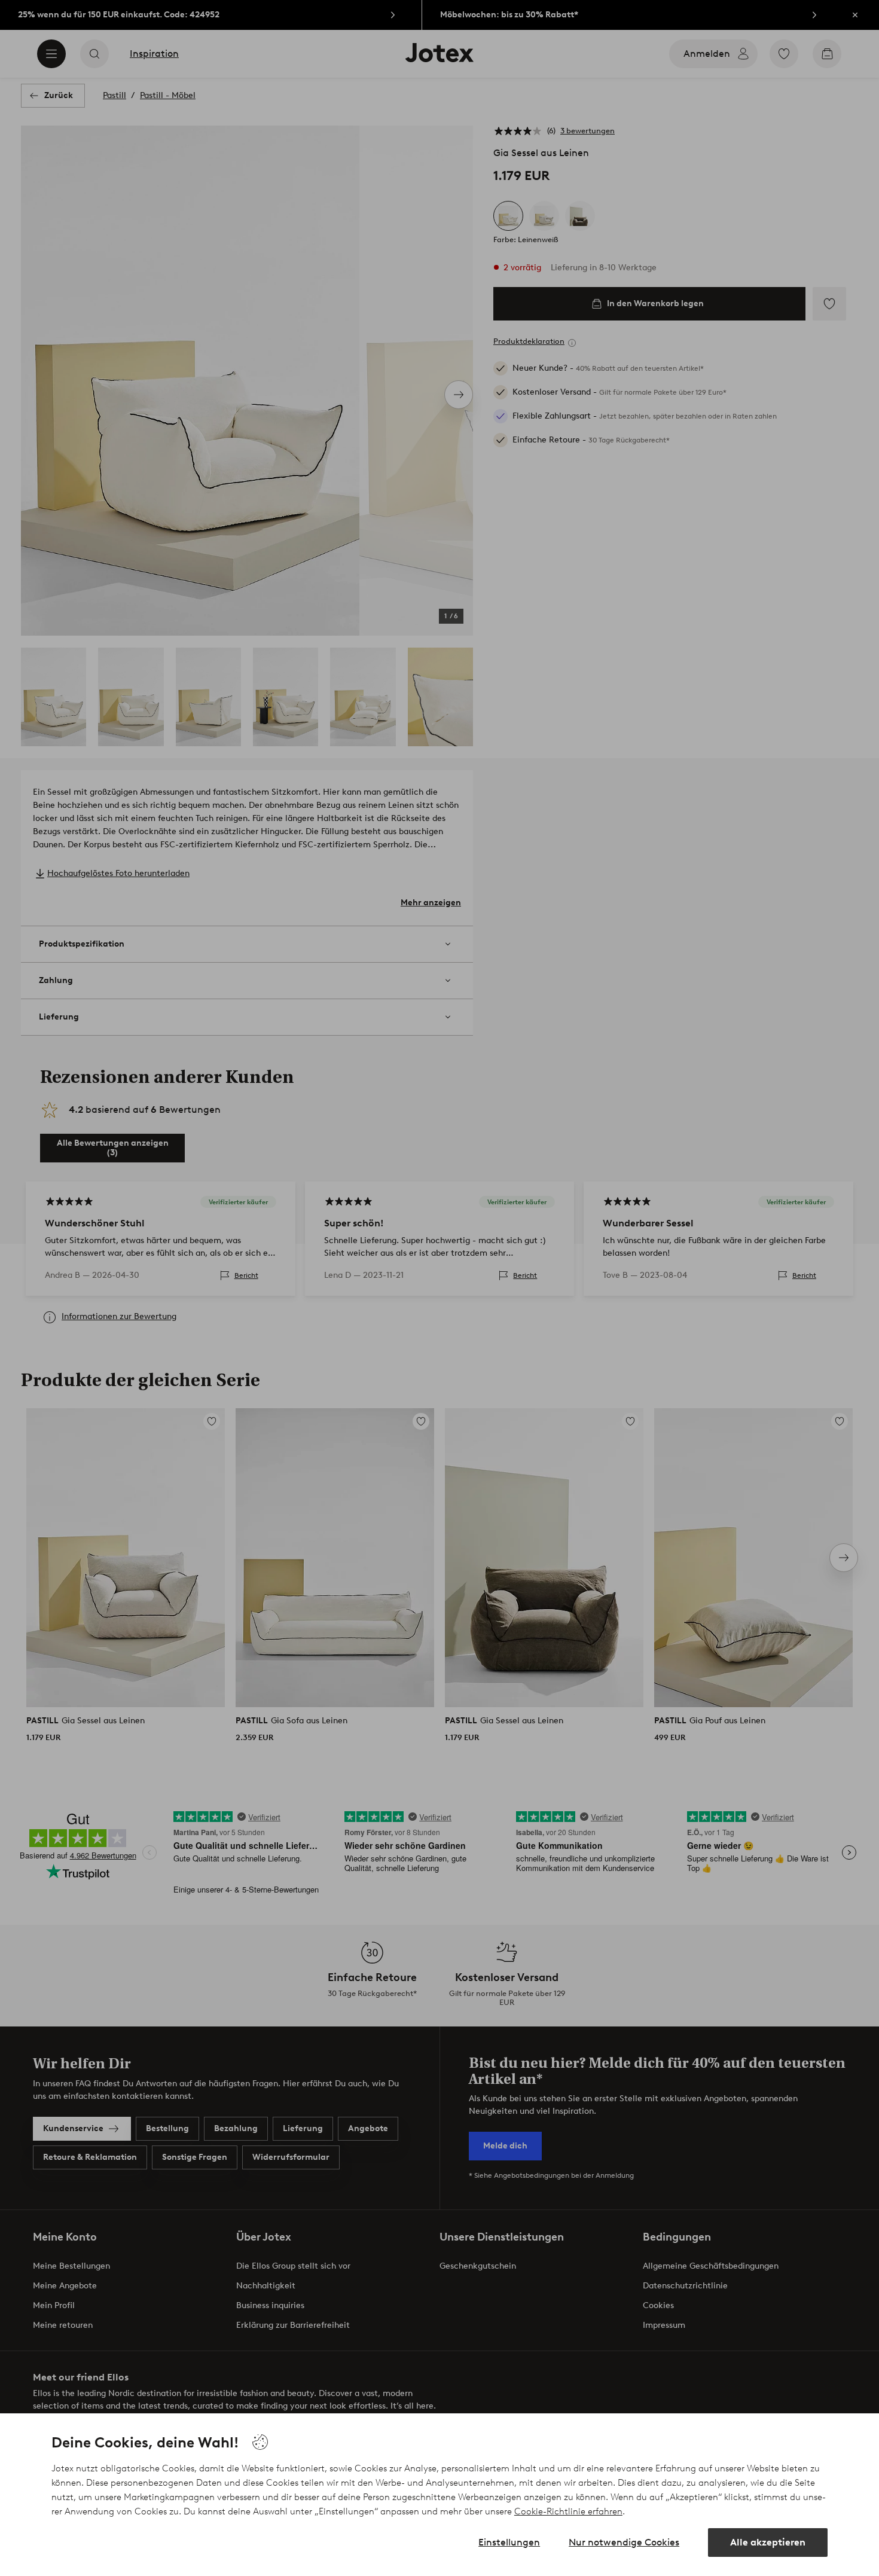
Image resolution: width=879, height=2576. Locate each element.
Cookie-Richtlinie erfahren (568, 2511)
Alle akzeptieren (768, 2542)
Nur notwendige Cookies (624, 2542)
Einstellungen (509, 2542)
